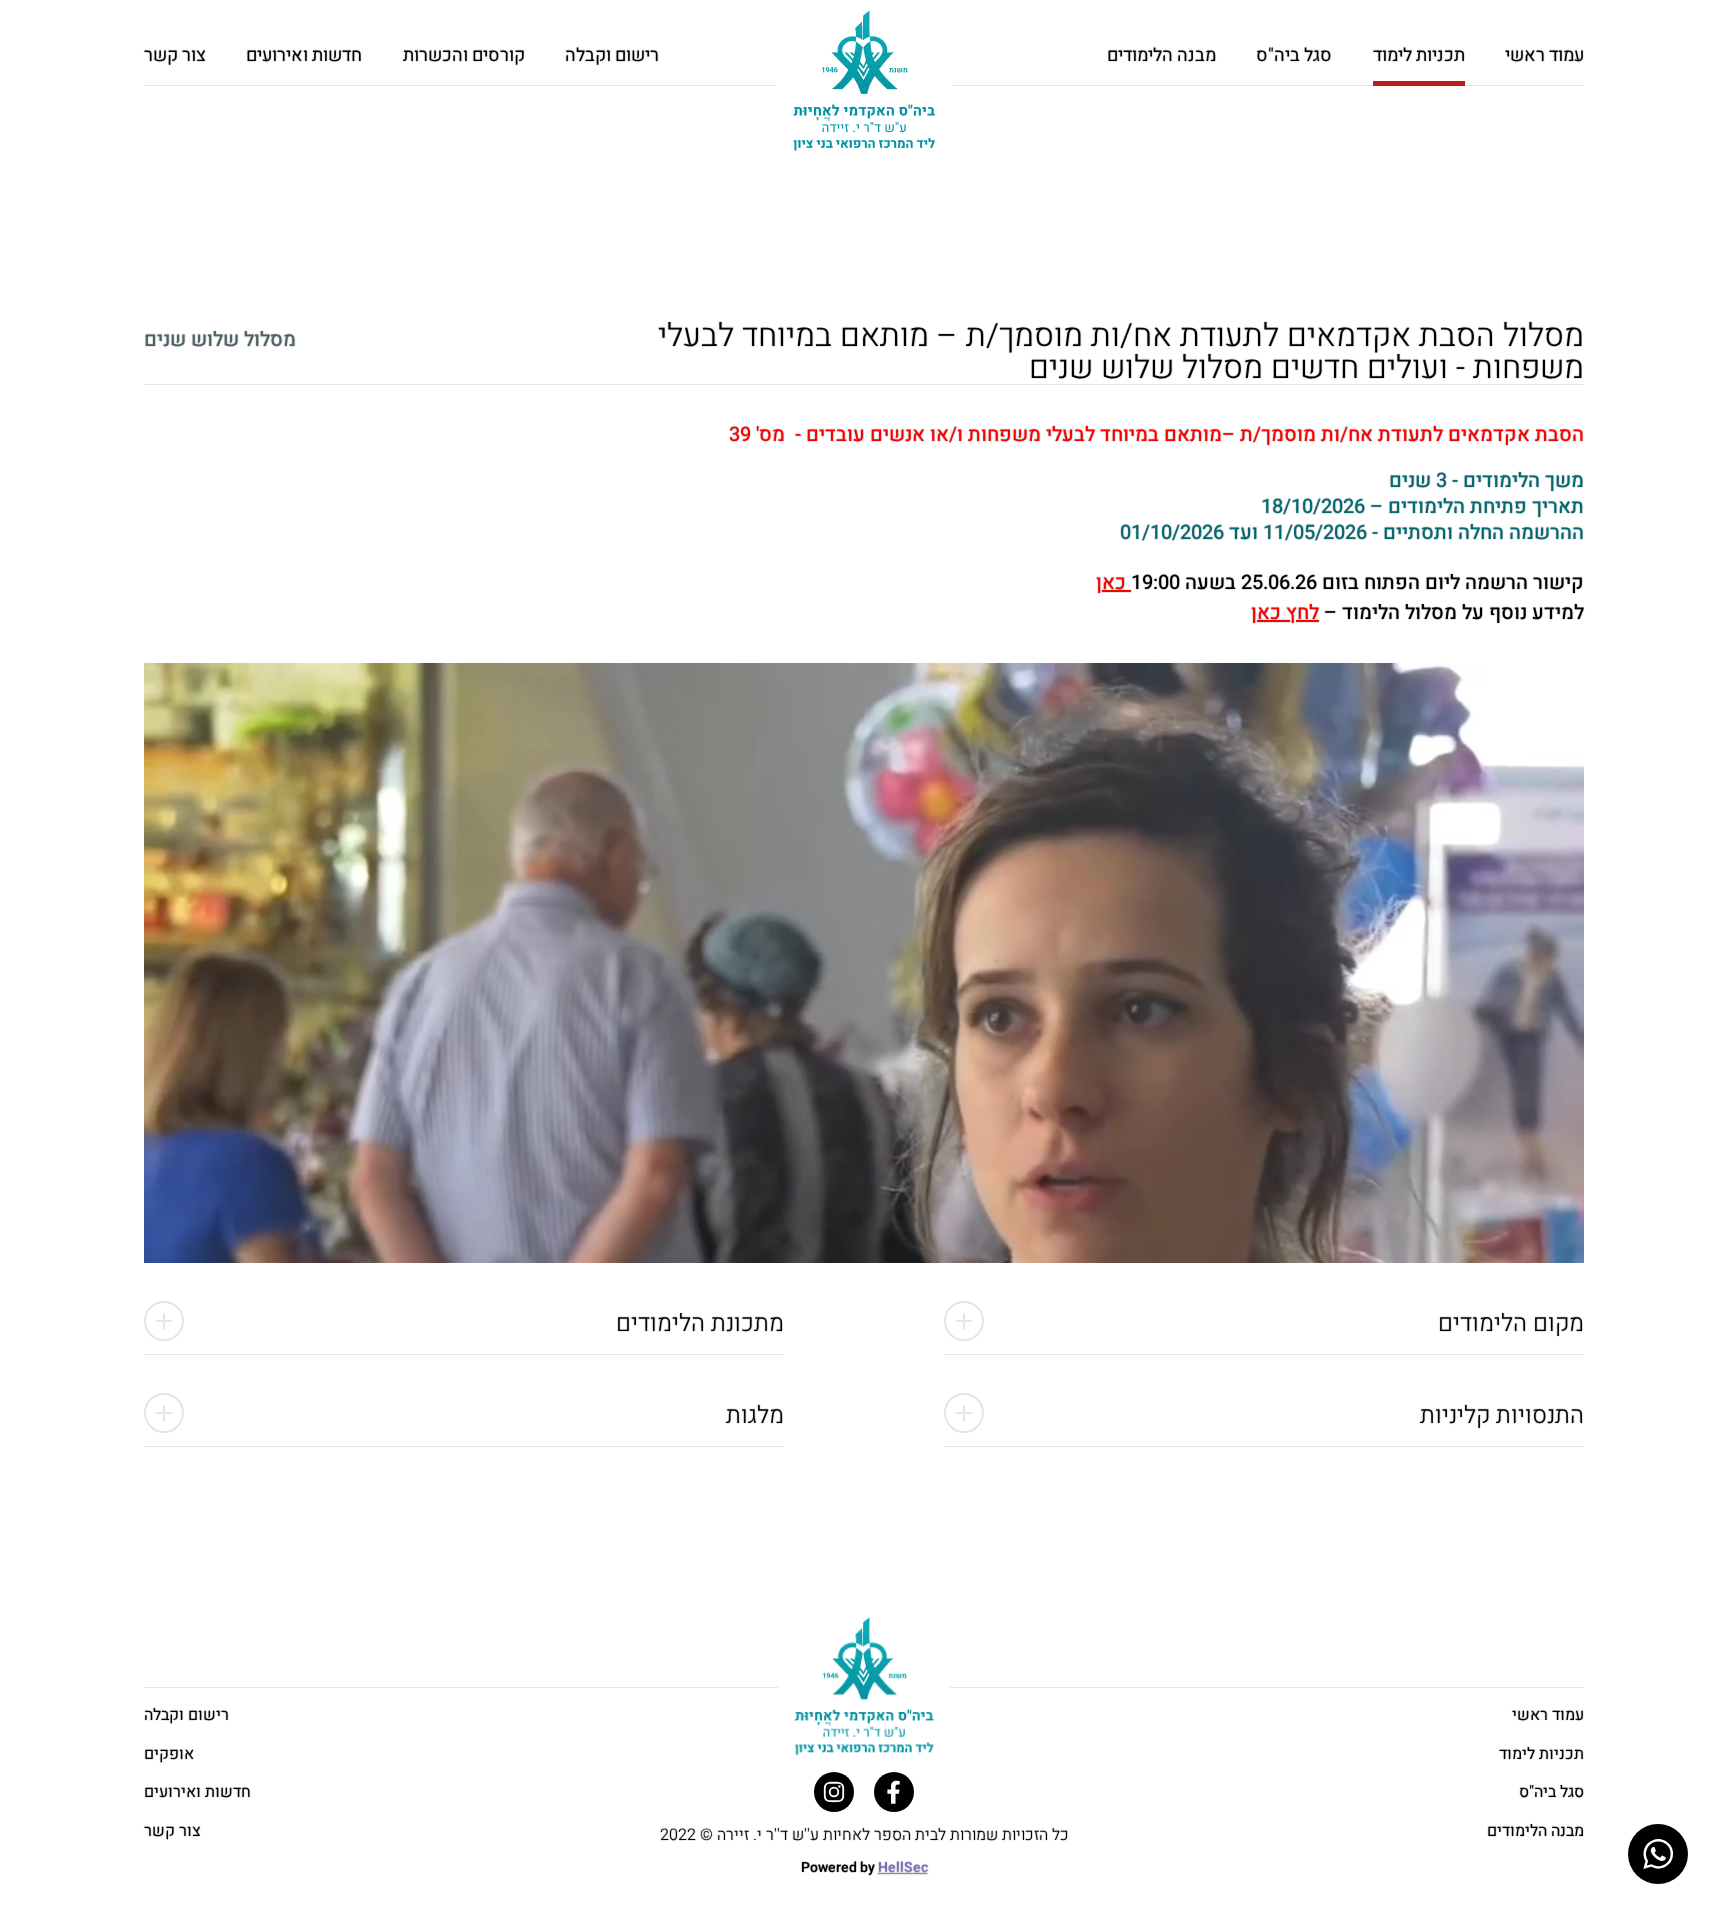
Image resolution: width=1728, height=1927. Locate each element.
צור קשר (175, 55)
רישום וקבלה (612, 55)
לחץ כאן (1285, 612)
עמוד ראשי (1544, 55)
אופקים (169, 1754)
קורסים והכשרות (464, 55)
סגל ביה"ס (1294, 55)
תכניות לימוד (1541, 1754)
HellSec (903, 1867)
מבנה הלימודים (1161, 55)
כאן (1113, 582)
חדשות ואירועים (304, 55)
